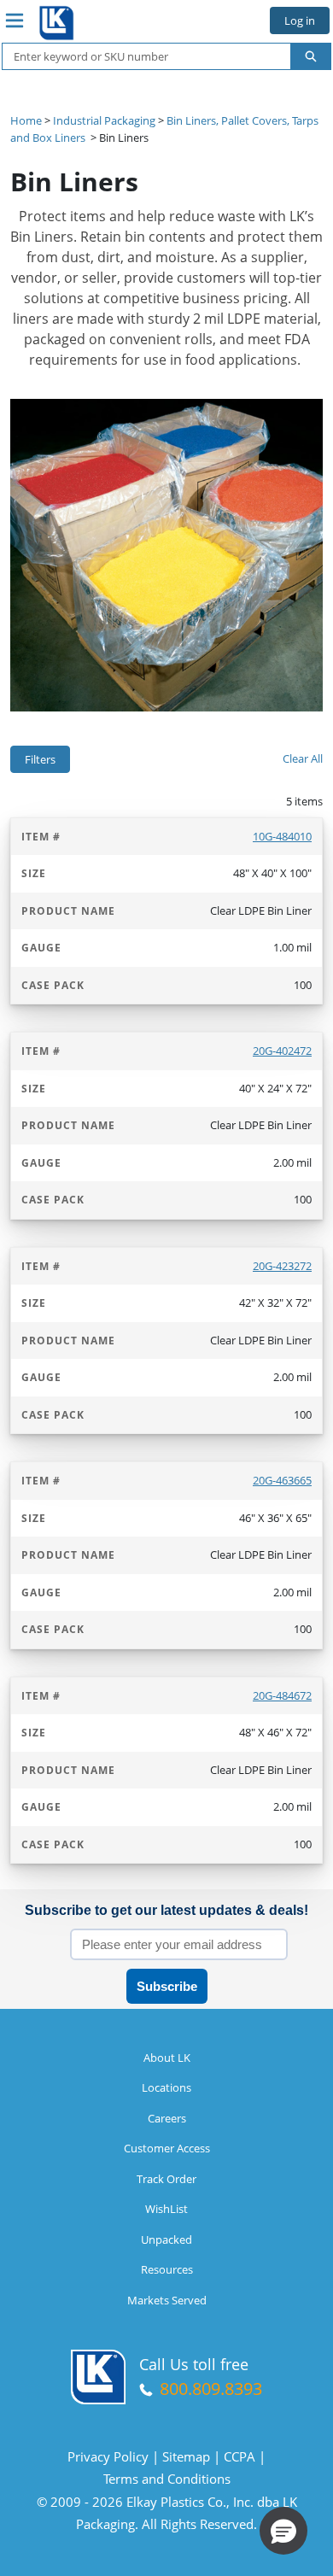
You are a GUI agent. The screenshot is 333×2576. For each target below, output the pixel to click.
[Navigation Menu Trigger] (15, 20)
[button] (283, 2531)
